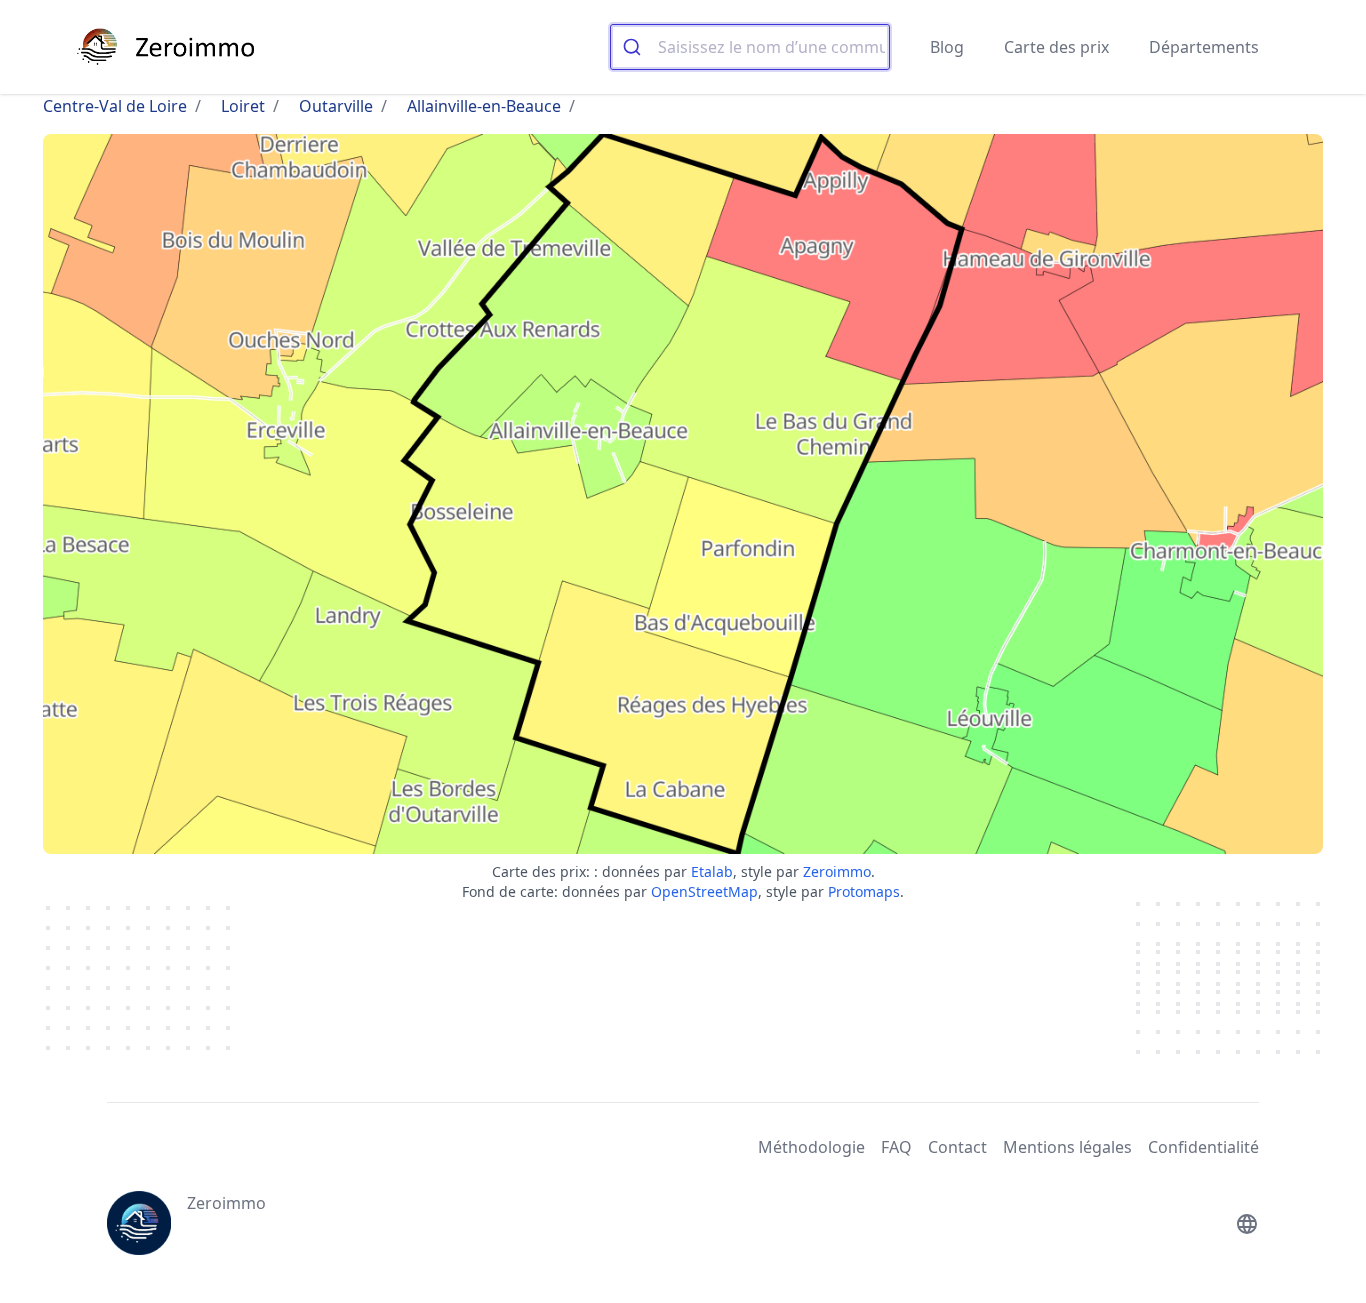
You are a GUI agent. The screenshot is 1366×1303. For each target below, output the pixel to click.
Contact (957, 1147)
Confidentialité (1203, 1147)
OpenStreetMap (704, 891)
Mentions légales (1067, 1147)
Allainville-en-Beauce (484, 106)
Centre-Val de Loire (115, 106)
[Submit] (634, 47)
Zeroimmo (837, 871)
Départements (1204, 47)
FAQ (896, 1147)
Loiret (243, 106)
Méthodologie (811, 1147)
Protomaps (864, 891)
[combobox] (750, 47)
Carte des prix (1056, 47)
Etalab (712, 871)
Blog (947, 47)
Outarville (336, 106)
